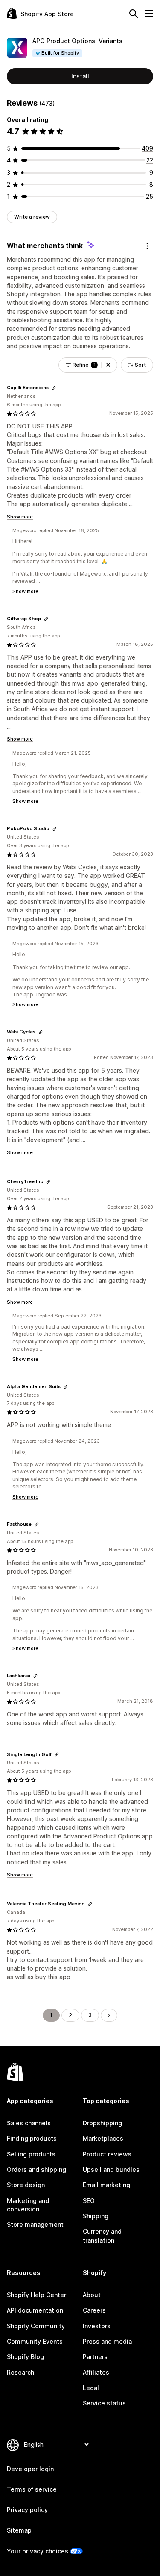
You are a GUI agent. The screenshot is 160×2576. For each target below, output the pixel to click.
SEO (89, 2201)
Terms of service (32, 2489)
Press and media (107, 2341)
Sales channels (29, 2123)
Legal (91, 2388)
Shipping (96, 2216)
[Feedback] (147, 246)
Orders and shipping (36, 2169)
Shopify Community (36, 2326)
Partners (95, 2357)
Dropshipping (102, 2123)
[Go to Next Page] (109, 2015)
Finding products (32, 2138)
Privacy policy (27, 2510)
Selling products (31, 2154)
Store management (35, 2224)
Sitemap (19, 2530)
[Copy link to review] (54, 388)
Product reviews (107, 2154)
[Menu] (149, 14)
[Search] (134, 14)
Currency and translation (102, 2236)
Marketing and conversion (28, 2205)
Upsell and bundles (111, 2169)
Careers (94, 2310)
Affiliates (96, 2372)
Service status (104, 2403)
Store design (26, 2185)
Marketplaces (103, 2138)
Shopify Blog (25, 2357)
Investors (97, 2326)
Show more (20, 517)
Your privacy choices (38, 2551)
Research (20, 2372)
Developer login (30, 2469)
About (92, 2295)
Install (80, 76)
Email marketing (106, 2185)
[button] (108, 365)
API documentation (35, 2310)
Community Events (35, 2341)
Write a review (32, 217)
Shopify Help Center (36, 2295)
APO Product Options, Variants (77, 41)
